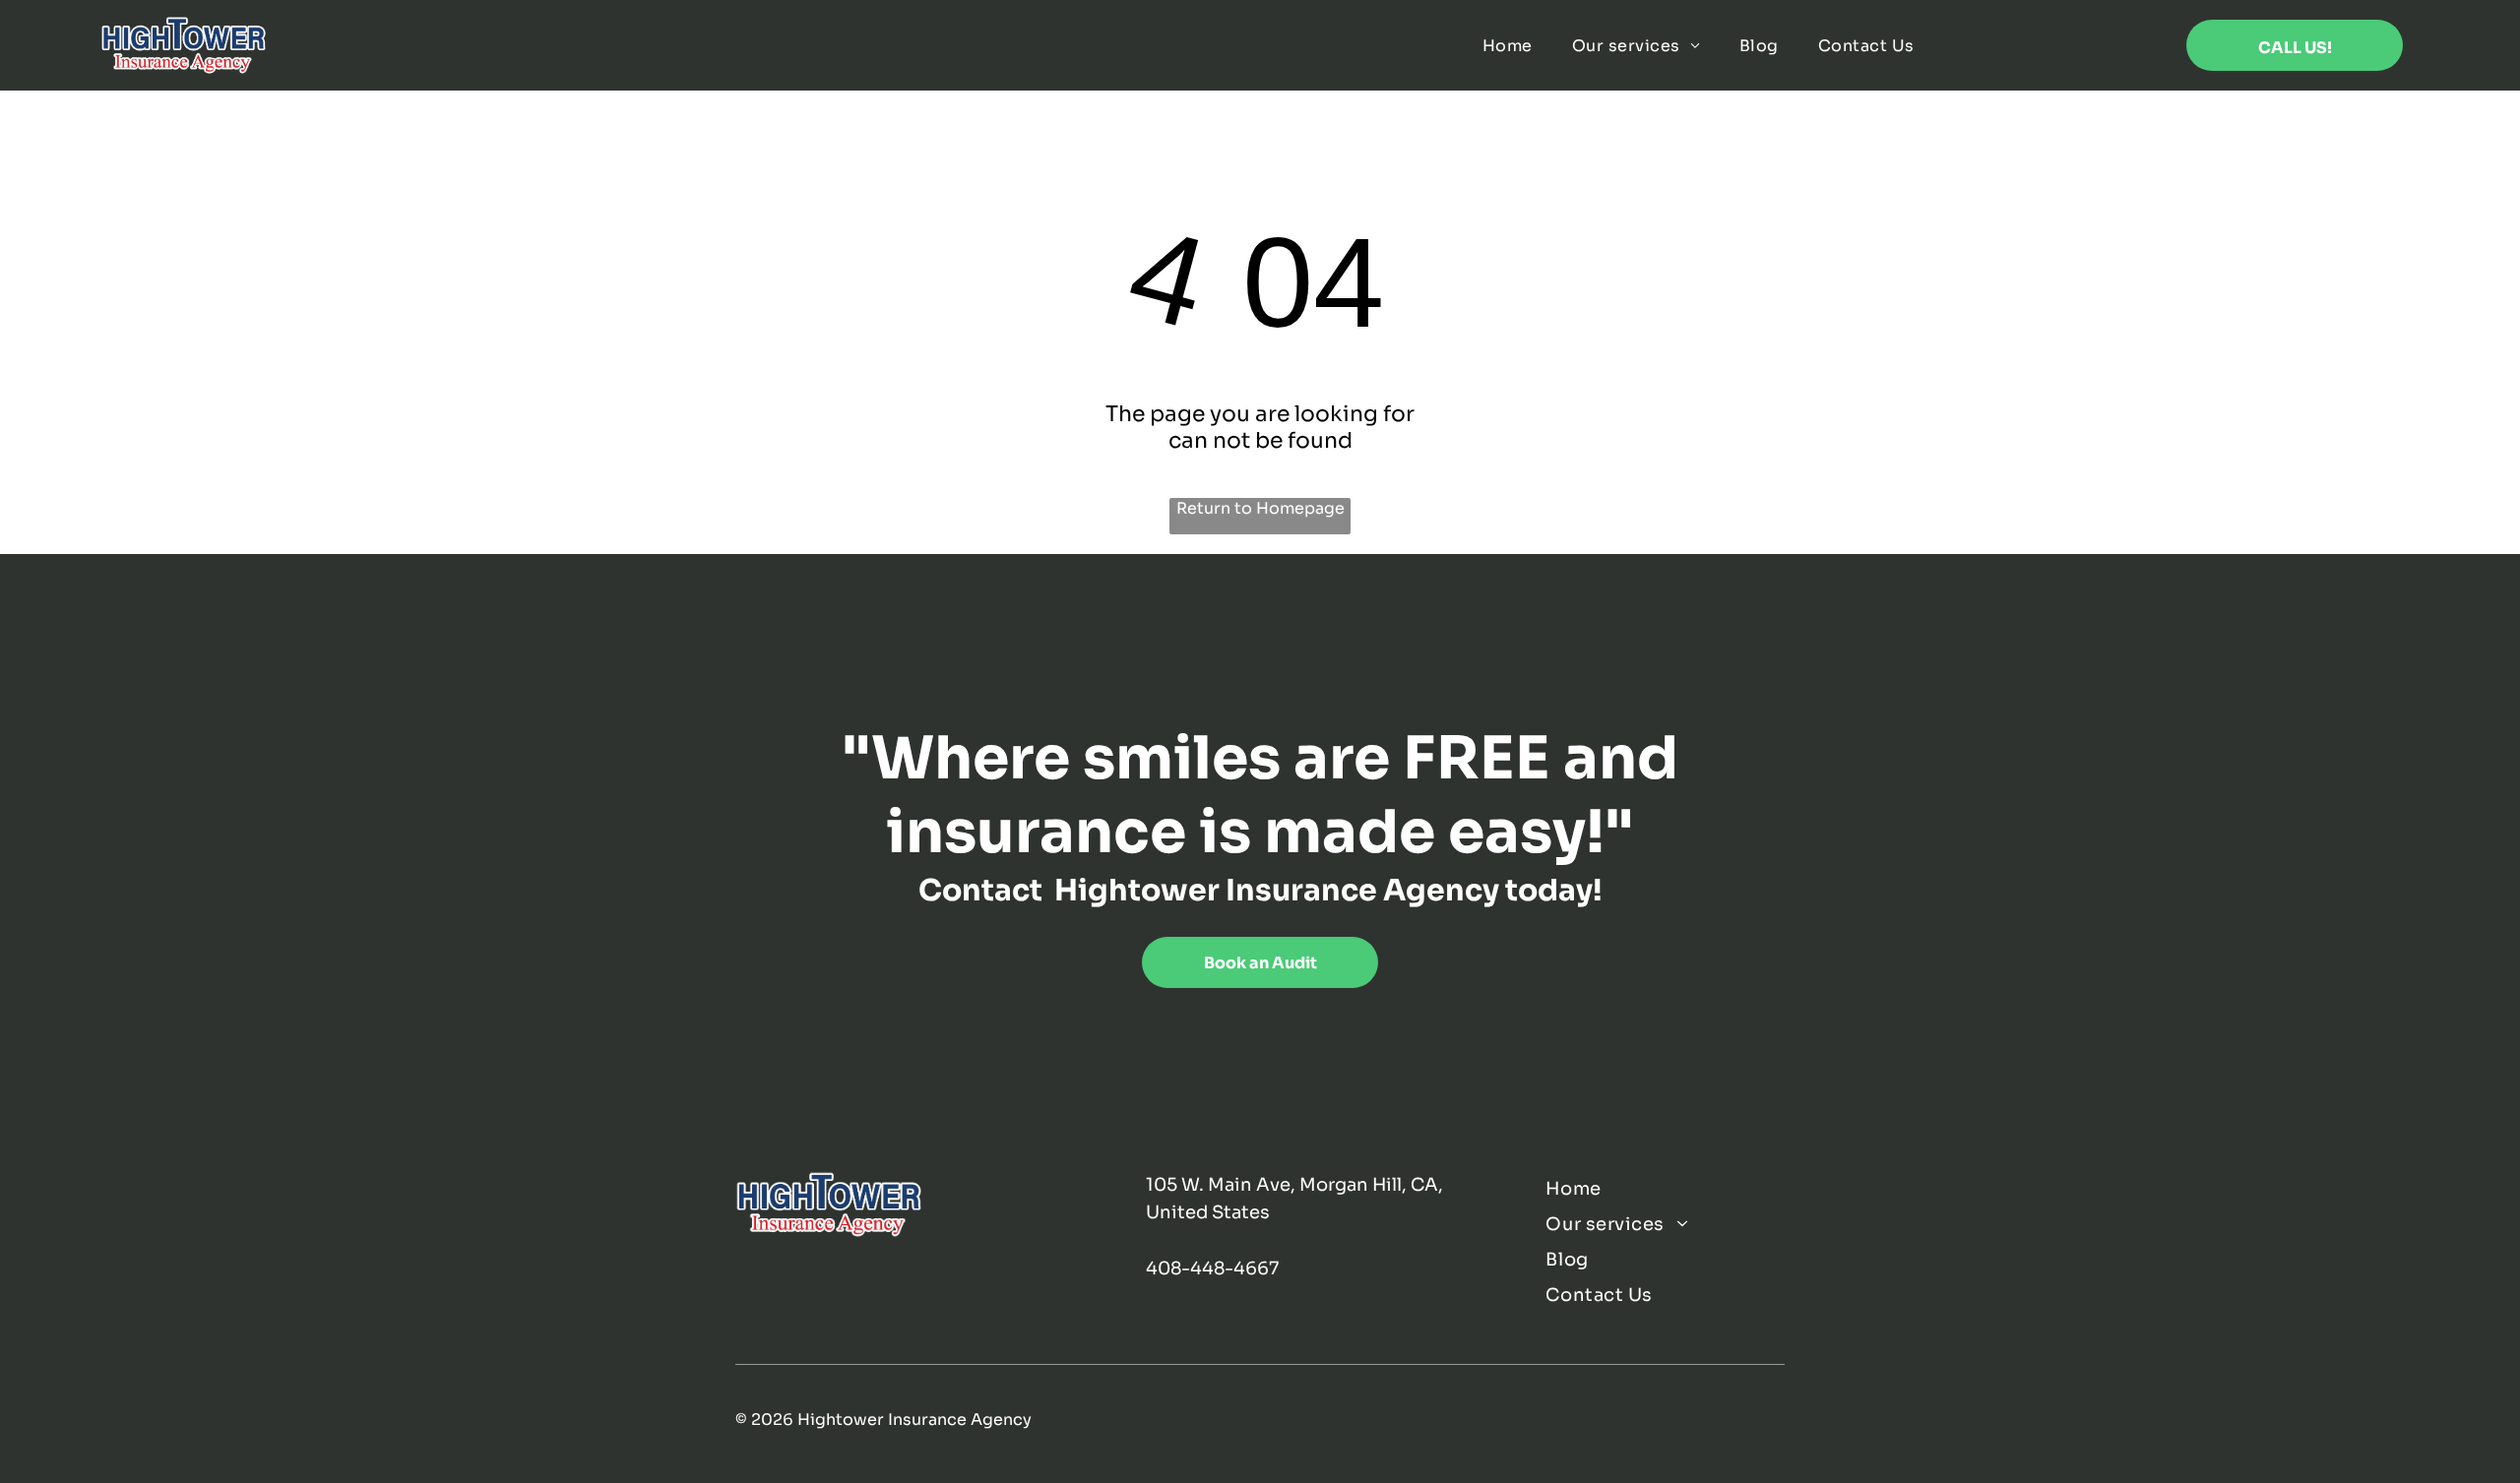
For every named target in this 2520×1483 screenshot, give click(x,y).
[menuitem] (1508, 46)
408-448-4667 (1212, 1268)
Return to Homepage (1260, 508)
